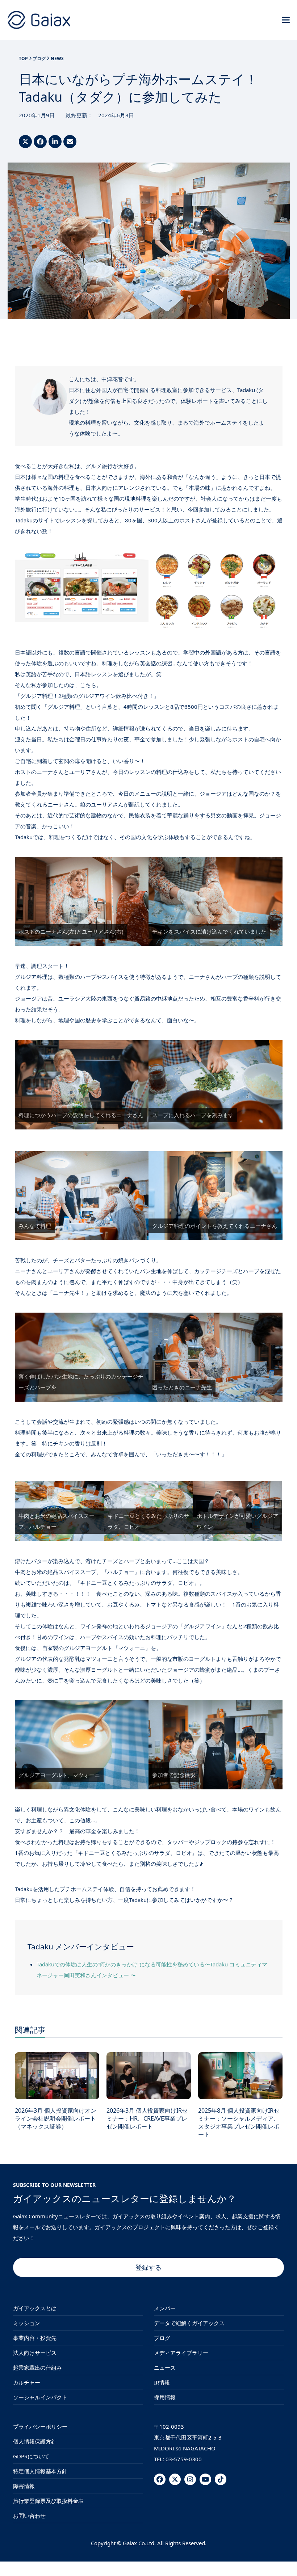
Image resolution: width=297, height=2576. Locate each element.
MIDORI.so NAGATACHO (185, 2448)
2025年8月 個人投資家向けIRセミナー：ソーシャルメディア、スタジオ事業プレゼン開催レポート (239, 2123)
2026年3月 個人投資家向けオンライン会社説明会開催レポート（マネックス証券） (56, 2118)
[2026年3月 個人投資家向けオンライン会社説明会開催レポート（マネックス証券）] (57, 2075)
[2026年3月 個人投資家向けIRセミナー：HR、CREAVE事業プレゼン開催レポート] (149, 2075)
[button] (286, 20)
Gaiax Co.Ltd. (139, 2543)
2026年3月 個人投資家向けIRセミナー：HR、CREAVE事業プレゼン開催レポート (147, 2118)
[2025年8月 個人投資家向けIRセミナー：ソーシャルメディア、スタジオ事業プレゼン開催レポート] (240, 2075)
